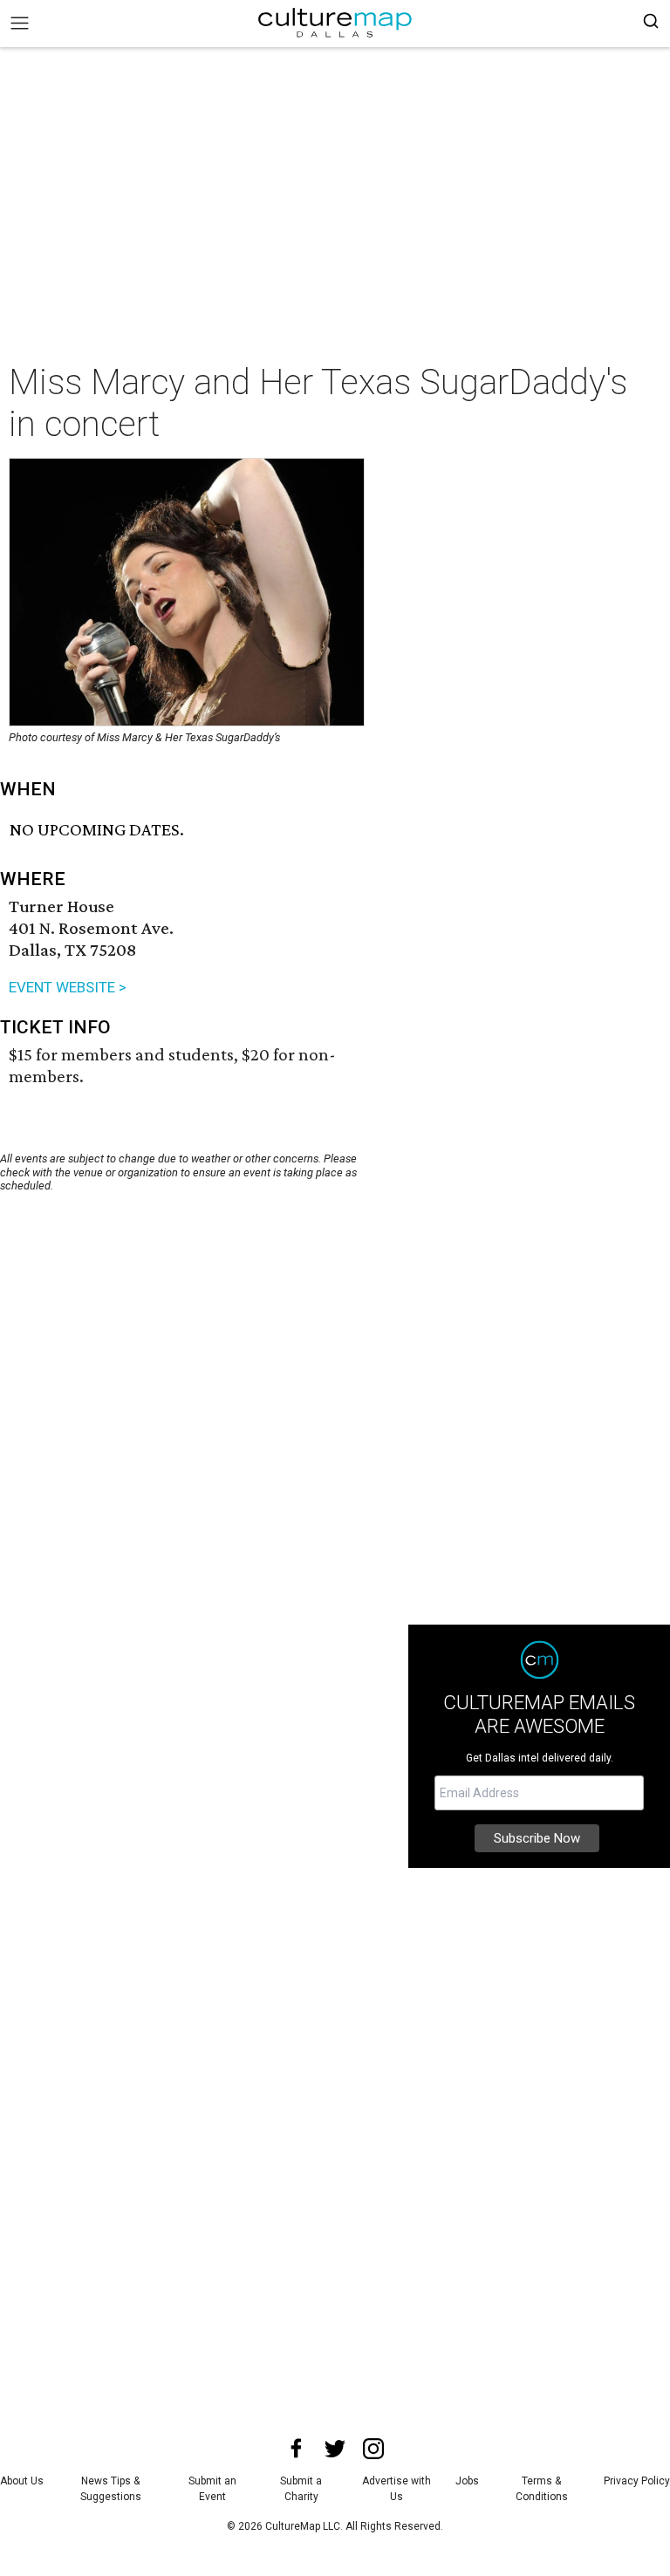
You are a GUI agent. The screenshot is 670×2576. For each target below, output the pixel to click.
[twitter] (335, 2449)
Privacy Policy (637, 2481)
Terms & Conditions (542, 2489)
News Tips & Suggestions (111, 2489)
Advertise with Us (397, 2489)
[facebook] (297, 2449)
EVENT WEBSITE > (68, 987)
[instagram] (373, 2449)
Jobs (467, 2481)
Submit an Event (212, 2489)
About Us (22, 2481)
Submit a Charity (301, 2489)
